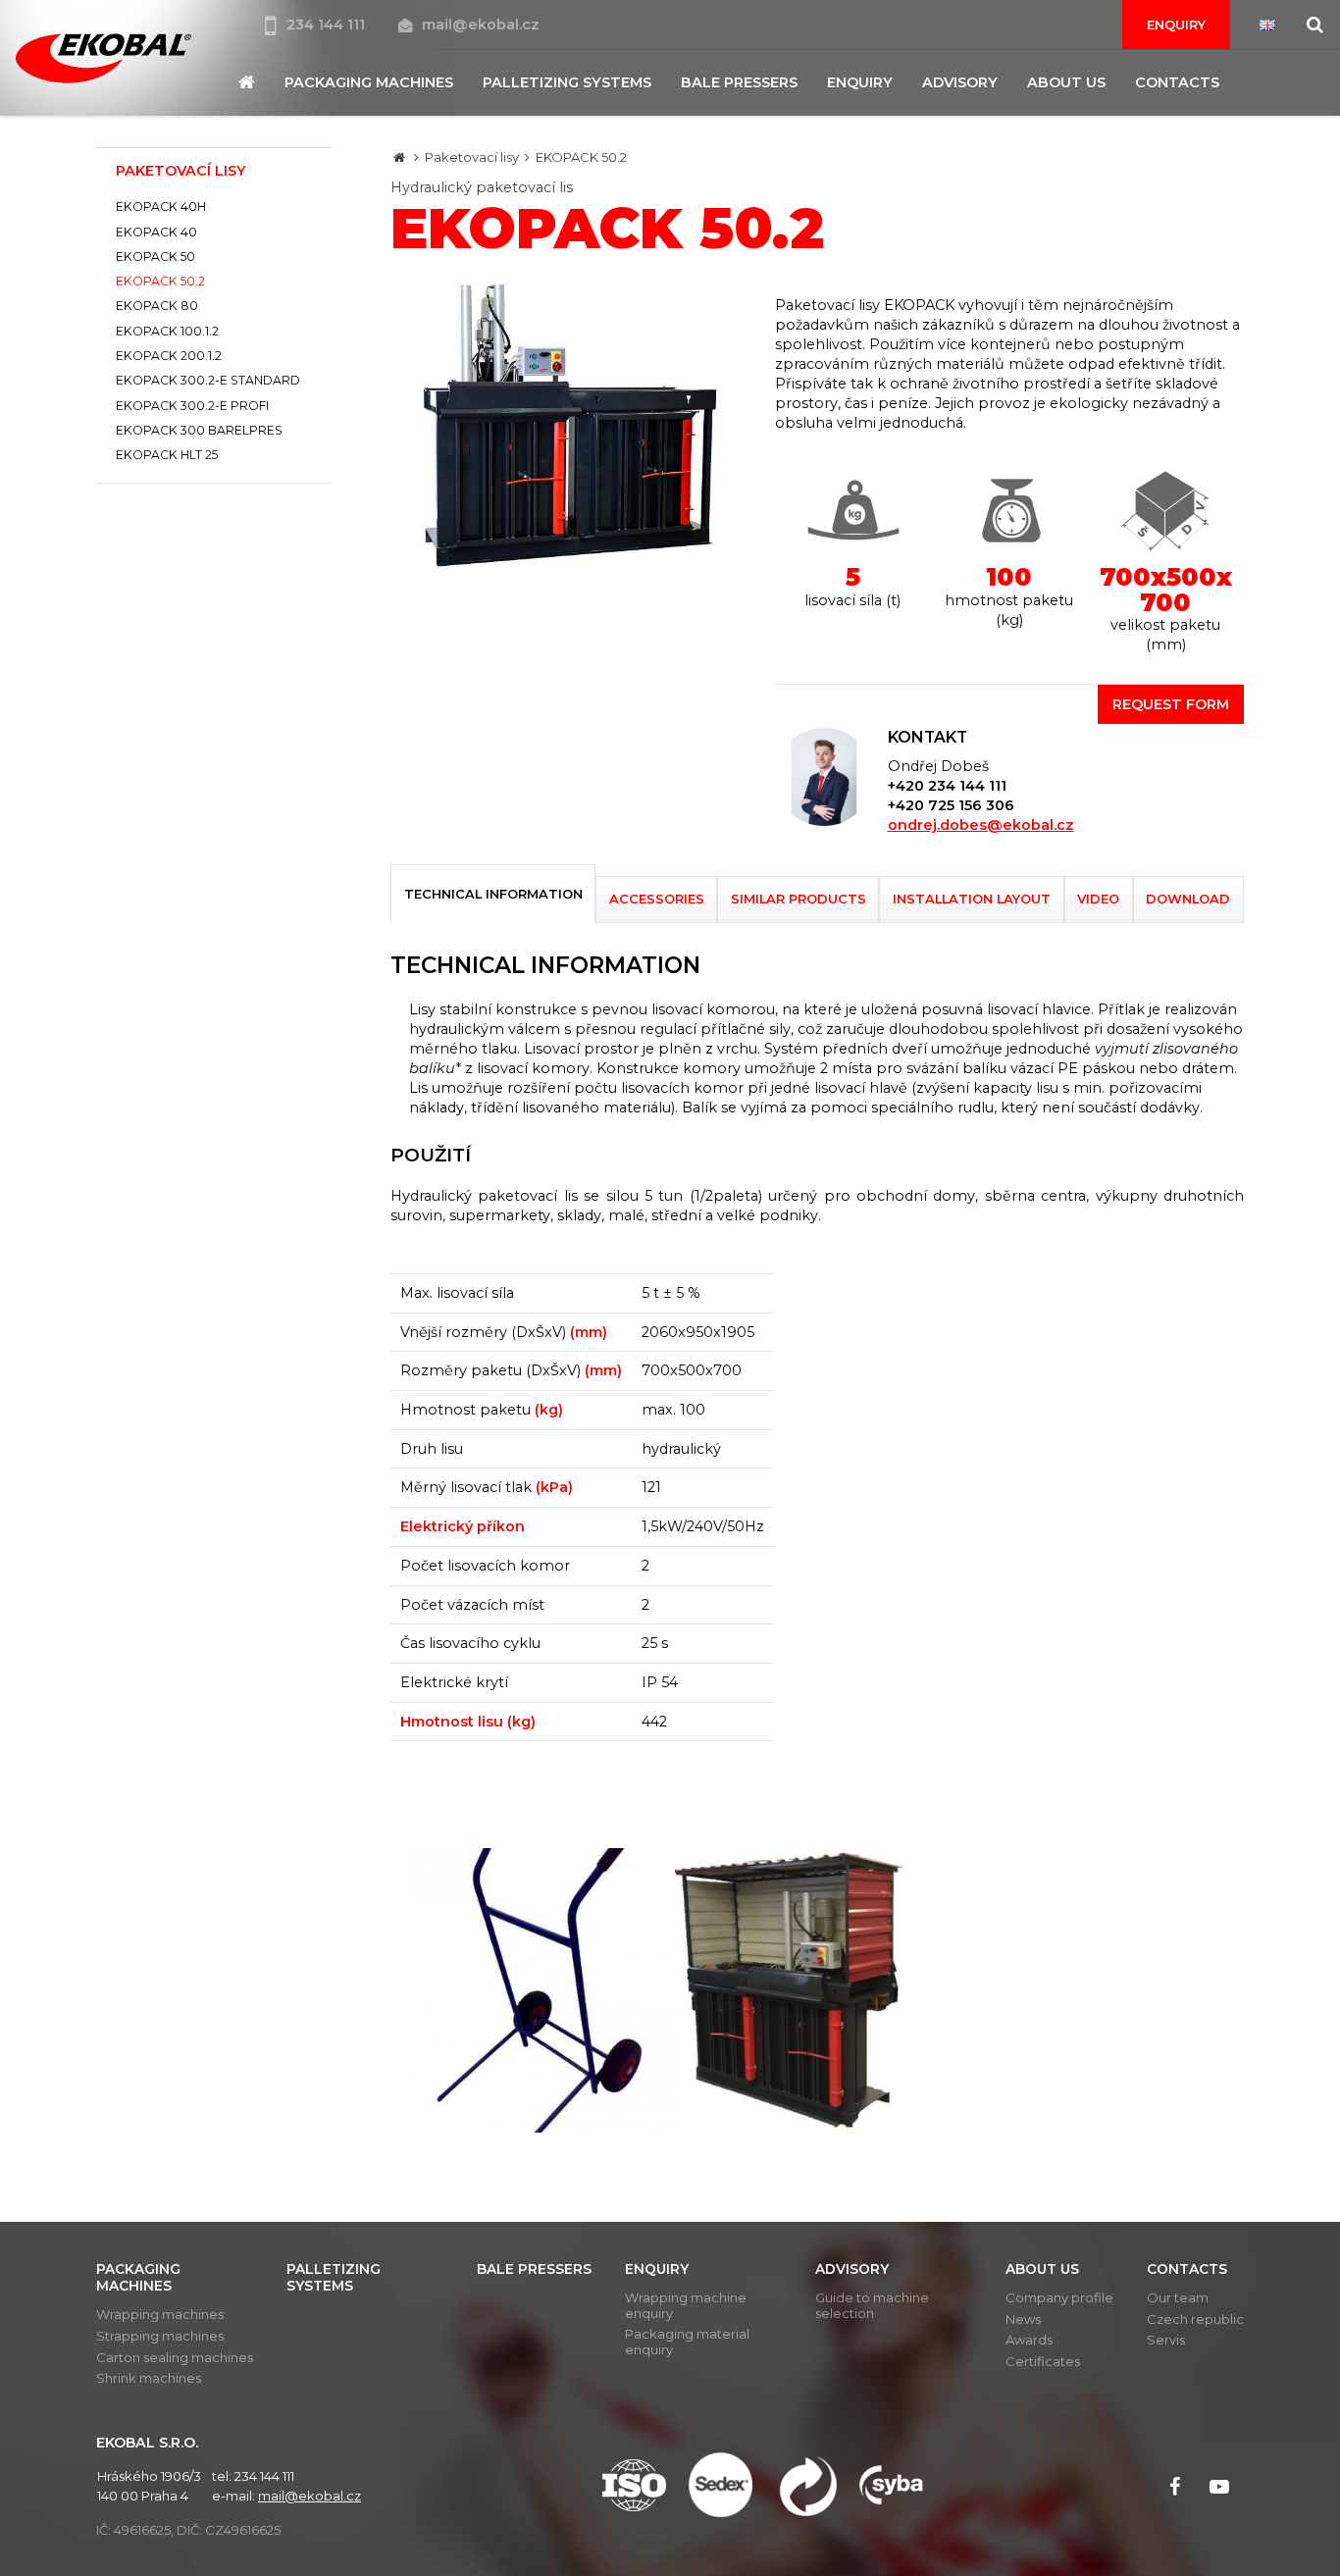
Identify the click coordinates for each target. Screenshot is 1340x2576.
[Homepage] (399, 157)
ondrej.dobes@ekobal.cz (981, 825)
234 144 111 (328, 25)
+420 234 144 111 (947, 786)
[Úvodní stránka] (103, 58)
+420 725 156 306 (951, 805)
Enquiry (1176, 25)
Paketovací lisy (472, 157)
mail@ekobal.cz (481, 25)
